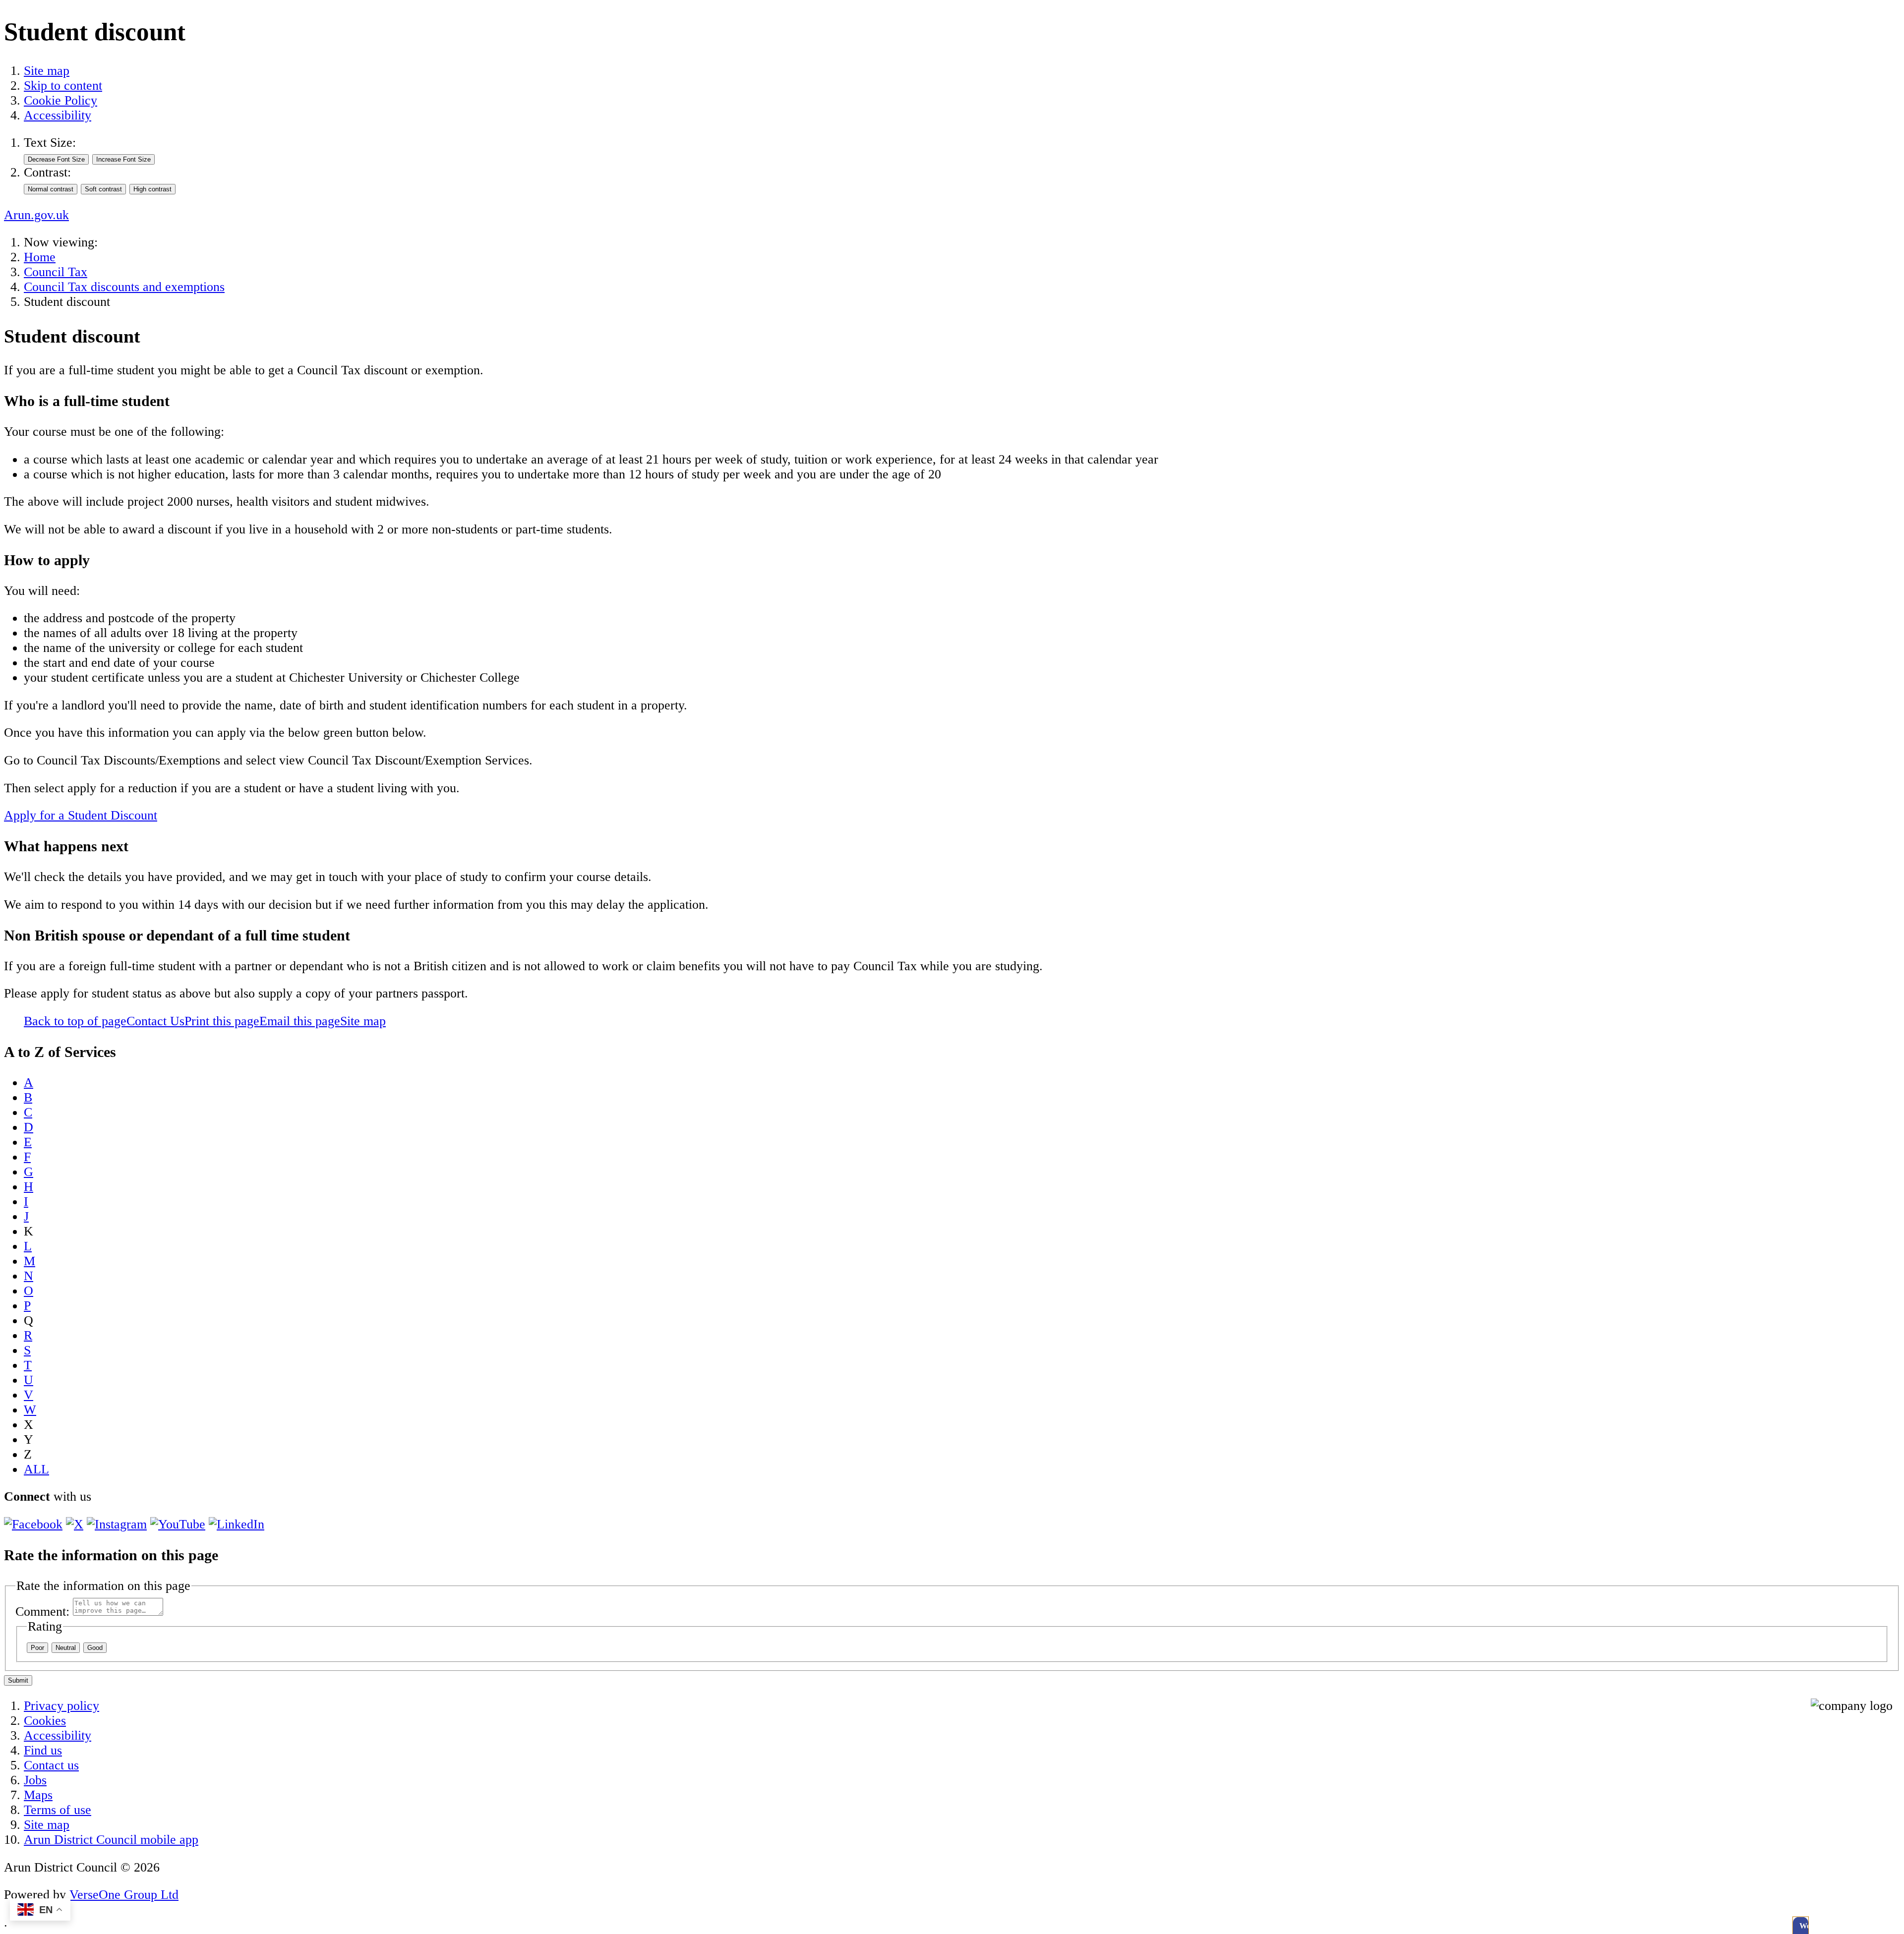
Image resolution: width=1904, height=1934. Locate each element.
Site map (47, 71)
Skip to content (63, 86)
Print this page (222, 1021)
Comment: (42, 1612)
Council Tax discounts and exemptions (124, 287)
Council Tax (56, 272)
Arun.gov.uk (36, 215)
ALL (36, 1469)
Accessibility (58, 115)
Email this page (300, 1021)
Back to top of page (75, 1021)
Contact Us (155, 1021)
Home (40, 257)
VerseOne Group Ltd (124, 1895)
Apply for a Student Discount (81, 815)
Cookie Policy (60, 100)
